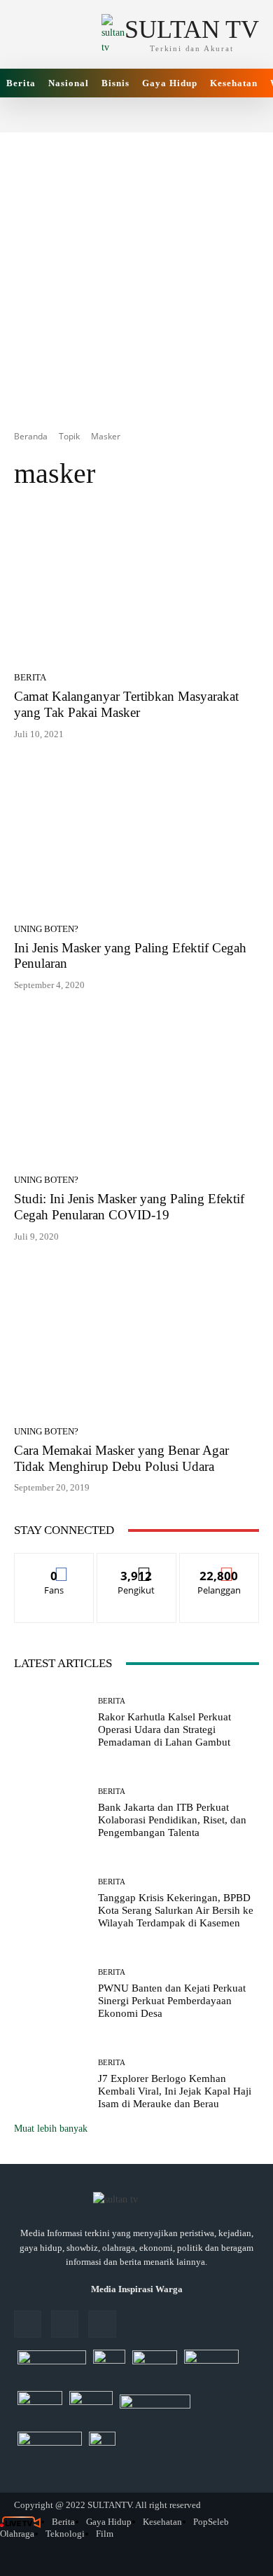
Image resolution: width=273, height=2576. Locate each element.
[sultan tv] (136, 2200)
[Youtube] (102, 2324)
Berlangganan (219, 1564)
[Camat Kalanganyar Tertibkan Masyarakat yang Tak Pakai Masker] (136, 585)
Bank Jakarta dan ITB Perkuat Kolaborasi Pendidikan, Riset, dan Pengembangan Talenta (172, 1820)
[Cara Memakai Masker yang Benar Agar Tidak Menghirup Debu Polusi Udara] (136, 1339)
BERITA (30, 677)
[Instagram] (65, 2324)
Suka (54, 1564)
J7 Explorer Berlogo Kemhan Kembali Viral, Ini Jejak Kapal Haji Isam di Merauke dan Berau (175, 2091)
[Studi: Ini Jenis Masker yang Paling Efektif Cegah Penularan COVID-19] (136, 1088)
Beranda (31, 436)
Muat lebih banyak (51, 2129)
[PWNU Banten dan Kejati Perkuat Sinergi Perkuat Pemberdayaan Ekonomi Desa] (51, 1994)
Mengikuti (136, 1564)
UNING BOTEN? (46, 929)
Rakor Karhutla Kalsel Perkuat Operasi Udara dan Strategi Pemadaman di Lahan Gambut (164, 1729)
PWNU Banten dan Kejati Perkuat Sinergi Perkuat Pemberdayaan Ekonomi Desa (172, 2001)
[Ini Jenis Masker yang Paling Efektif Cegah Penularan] (136, 837)
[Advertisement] (136, 269)
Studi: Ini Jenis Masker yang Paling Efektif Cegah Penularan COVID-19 (129, 1207)
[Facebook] (28, 2324)
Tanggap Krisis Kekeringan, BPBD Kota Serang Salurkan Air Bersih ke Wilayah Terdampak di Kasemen (176, 1910)
